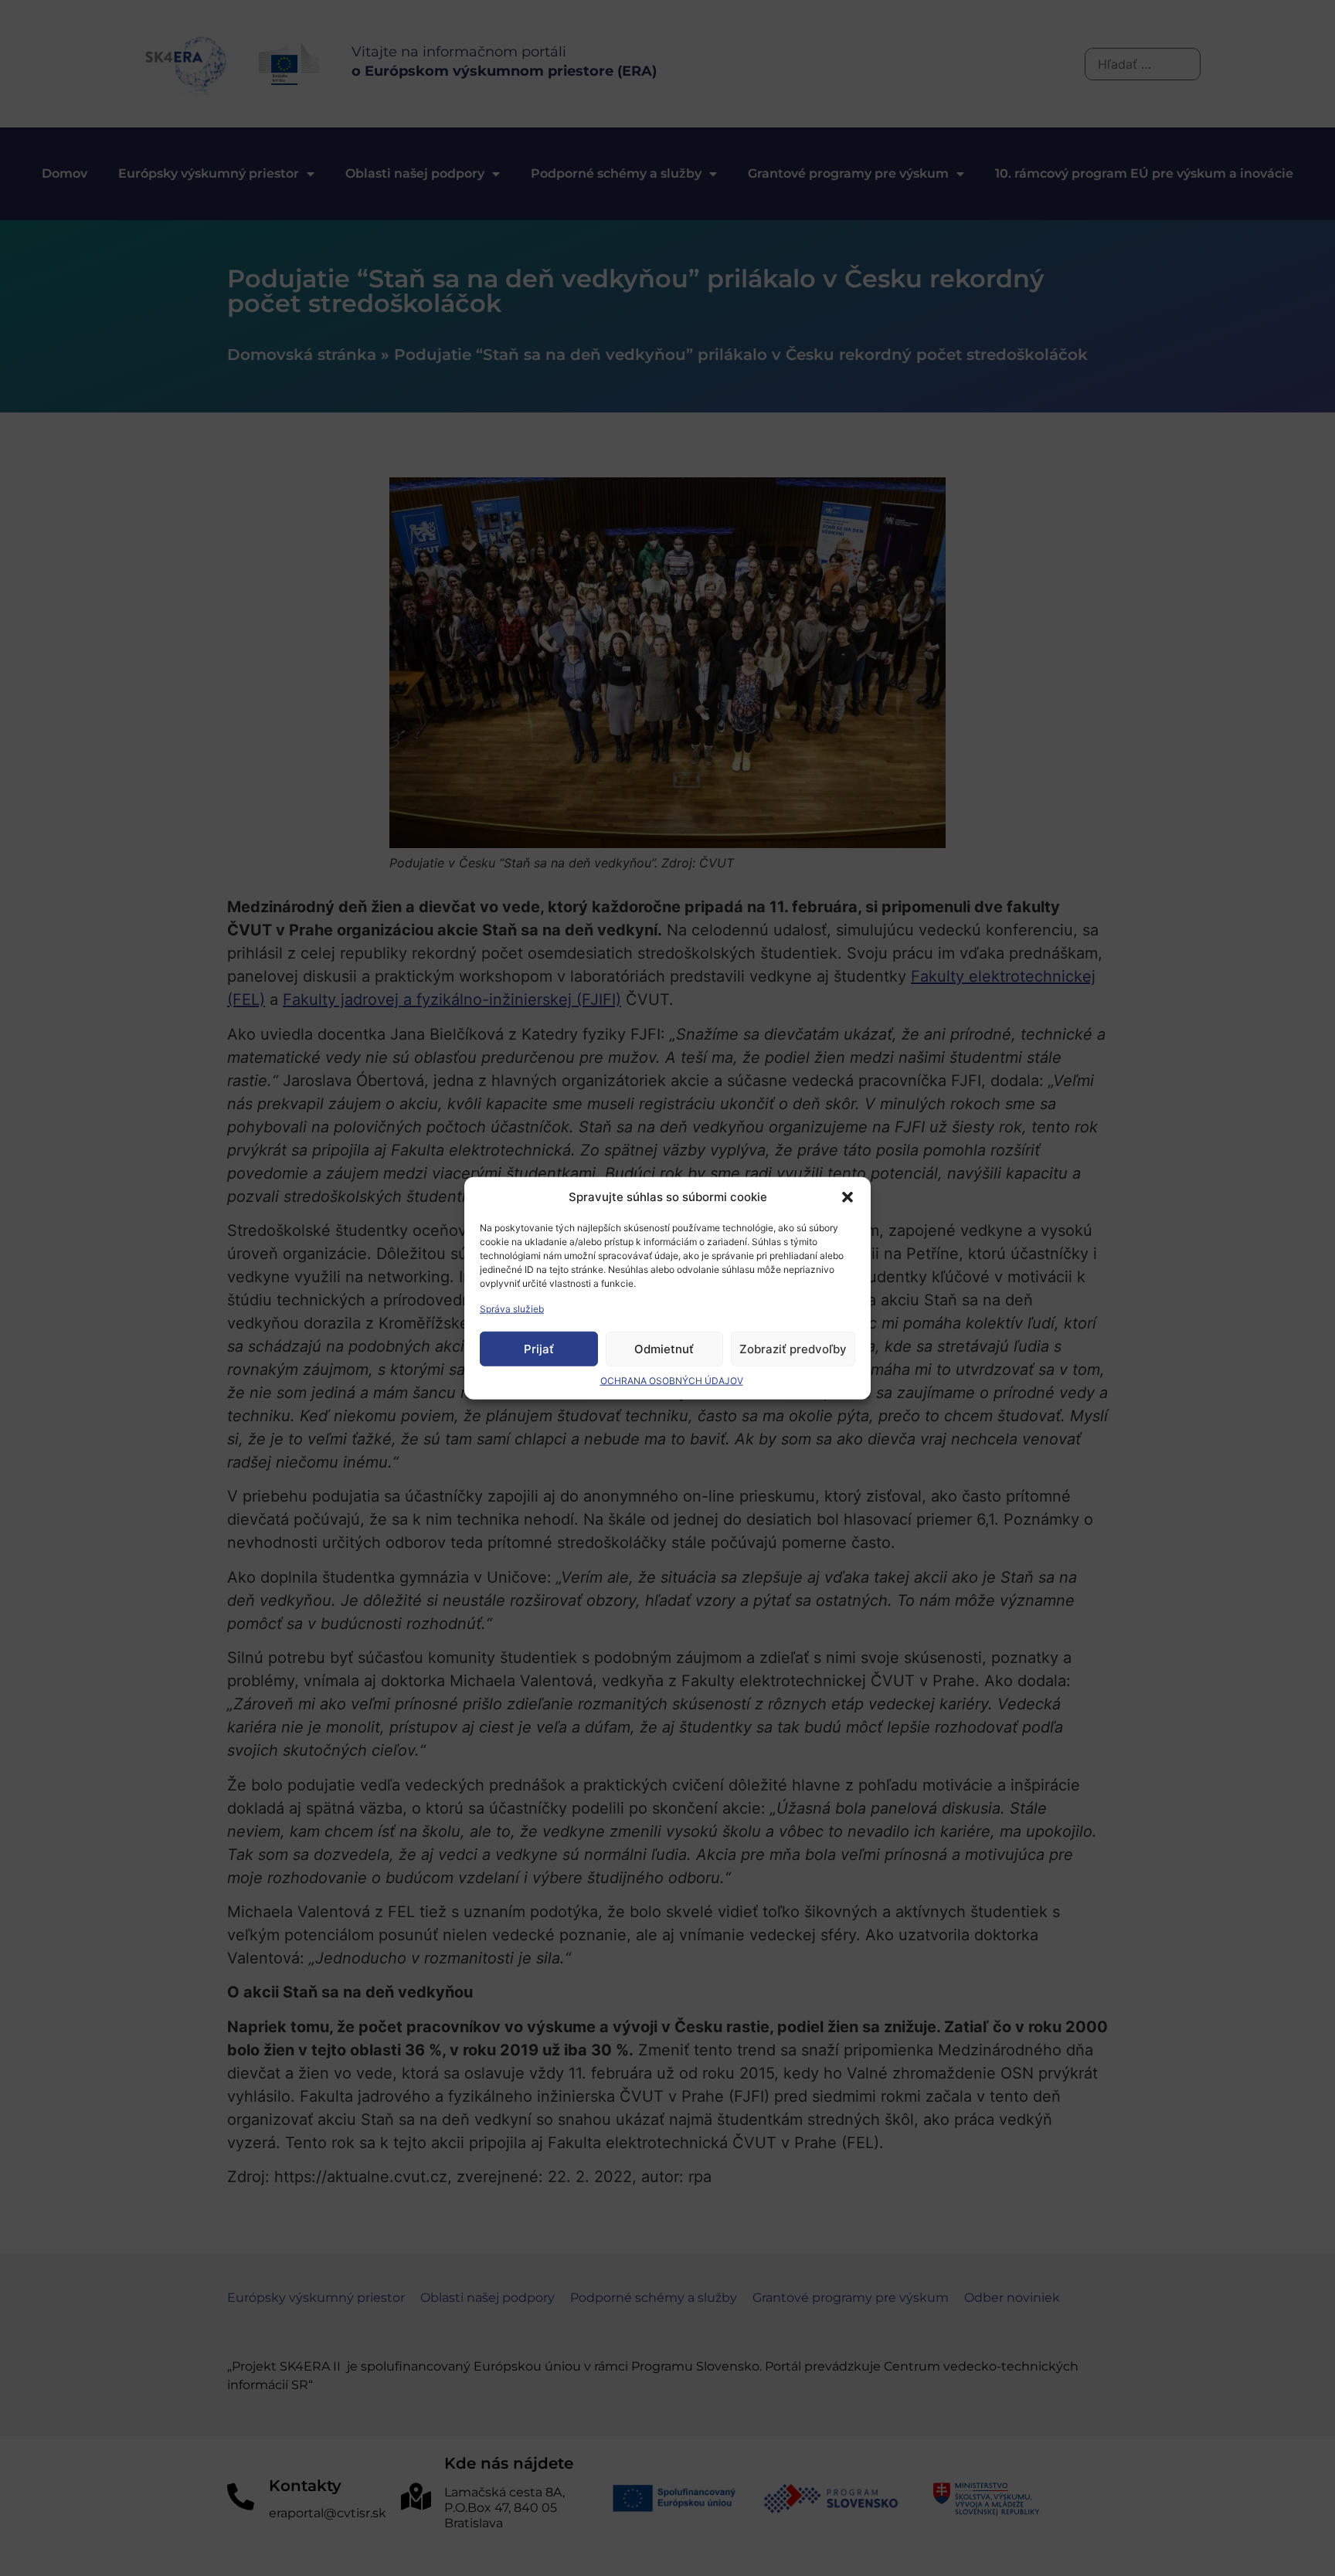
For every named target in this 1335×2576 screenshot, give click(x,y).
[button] (848, 1197)
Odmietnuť (664, 1348)
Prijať (539, 1348)
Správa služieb (512, 1309)
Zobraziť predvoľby (793, 1348)
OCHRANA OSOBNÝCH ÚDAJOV (672, 1381)
